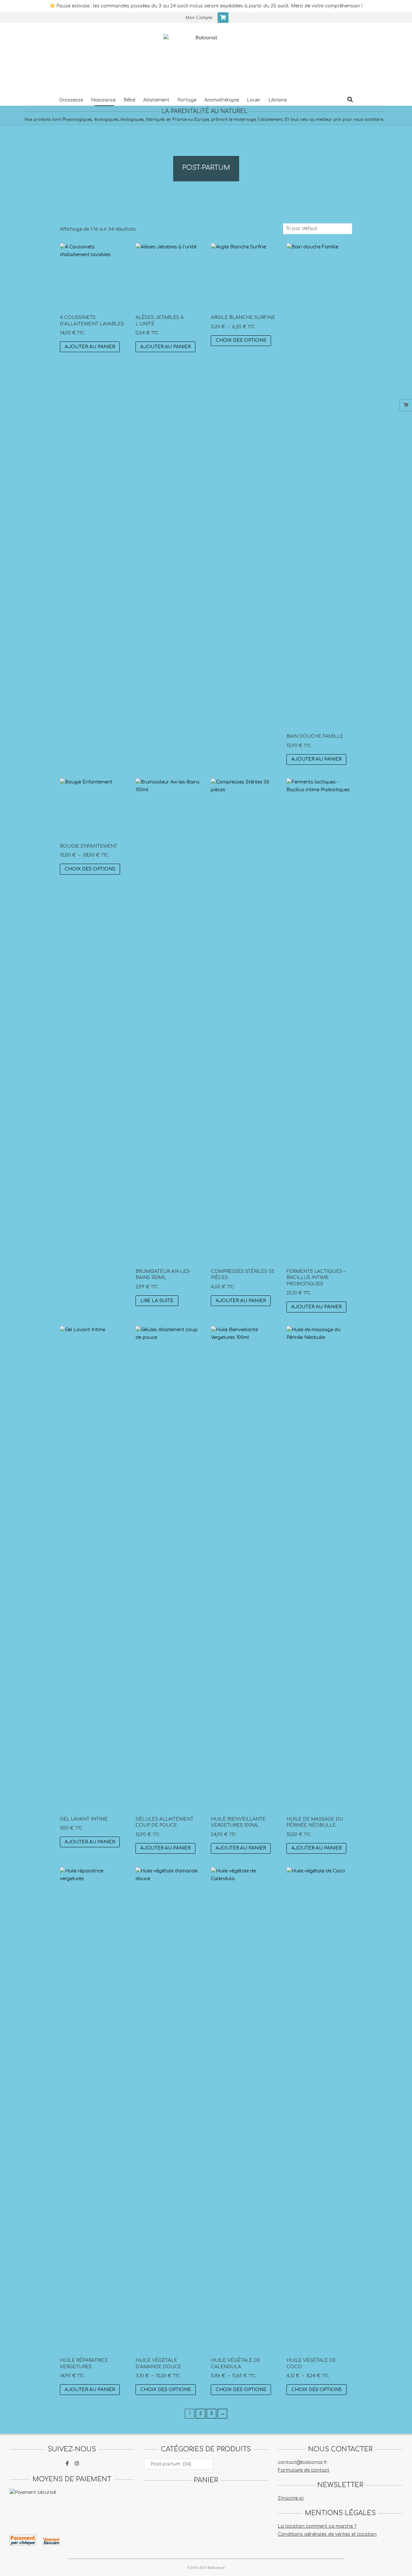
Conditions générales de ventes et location (327, 2534)
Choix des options (241, 340)
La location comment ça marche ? (317, 2526)
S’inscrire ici (291, 2498)
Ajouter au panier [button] (90, 347)
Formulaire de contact (304, 2470)
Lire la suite (157, 1301)
